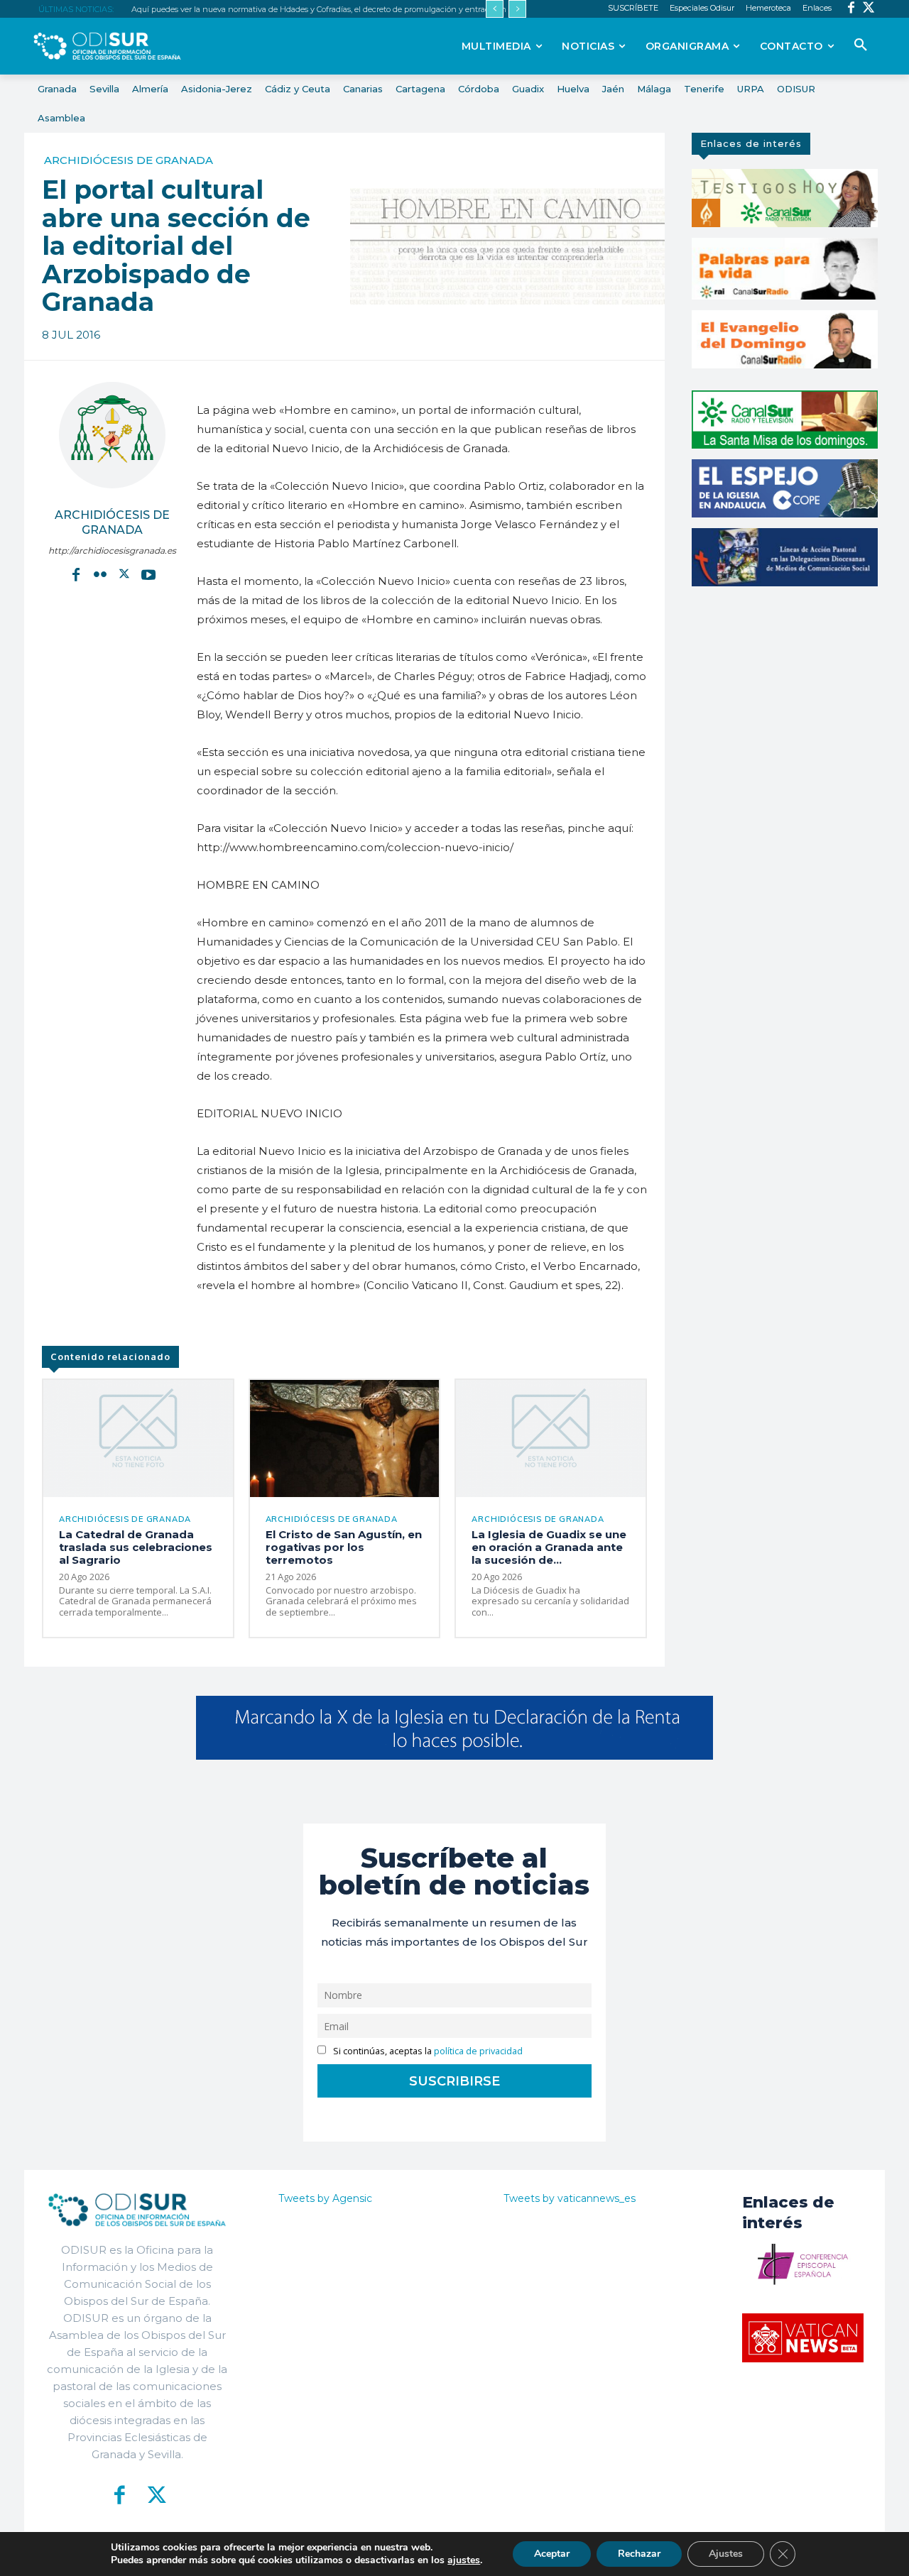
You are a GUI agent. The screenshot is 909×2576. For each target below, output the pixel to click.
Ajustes (726, 2554)
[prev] (495, 9)
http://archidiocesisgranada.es (112, 550)
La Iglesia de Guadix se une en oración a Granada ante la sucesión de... (549, 1547)
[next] (517, 9)
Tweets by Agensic (325, 2198)
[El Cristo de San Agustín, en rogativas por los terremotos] (345, 1438)
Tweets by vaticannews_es (570, 2198)
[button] (861, 45)
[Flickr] (100, 574)
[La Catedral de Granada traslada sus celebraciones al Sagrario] (138, 1438)
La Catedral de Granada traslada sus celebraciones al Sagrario (136, 1547)
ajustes (464, 2560)
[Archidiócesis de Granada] (112, 435)
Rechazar (639, 2554)
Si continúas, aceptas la (427, 2051)
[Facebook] (851, 9)
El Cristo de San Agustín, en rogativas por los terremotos (344, 1547)
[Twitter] (869, 9)
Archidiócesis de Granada (129, 160)
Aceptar (552, 2554)
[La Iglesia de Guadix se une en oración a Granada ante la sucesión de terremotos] (551, 1438)
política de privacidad (478, 2051)
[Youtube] (148, 574)
